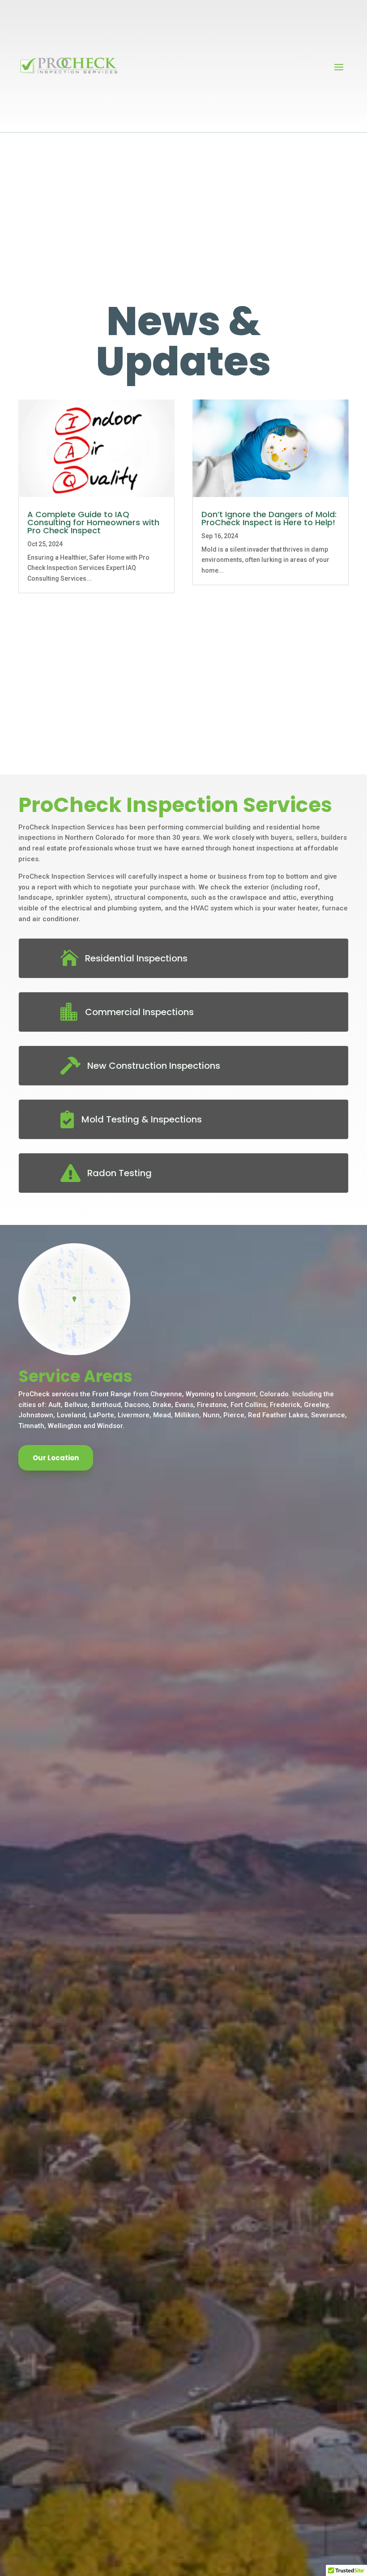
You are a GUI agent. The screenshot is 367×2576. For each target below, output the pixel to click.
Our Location (56, 1458)
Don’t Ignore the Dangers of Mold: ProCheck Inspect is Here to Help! (269, 518)
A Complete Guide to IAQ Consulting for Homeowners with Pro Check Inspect (93, 522)
